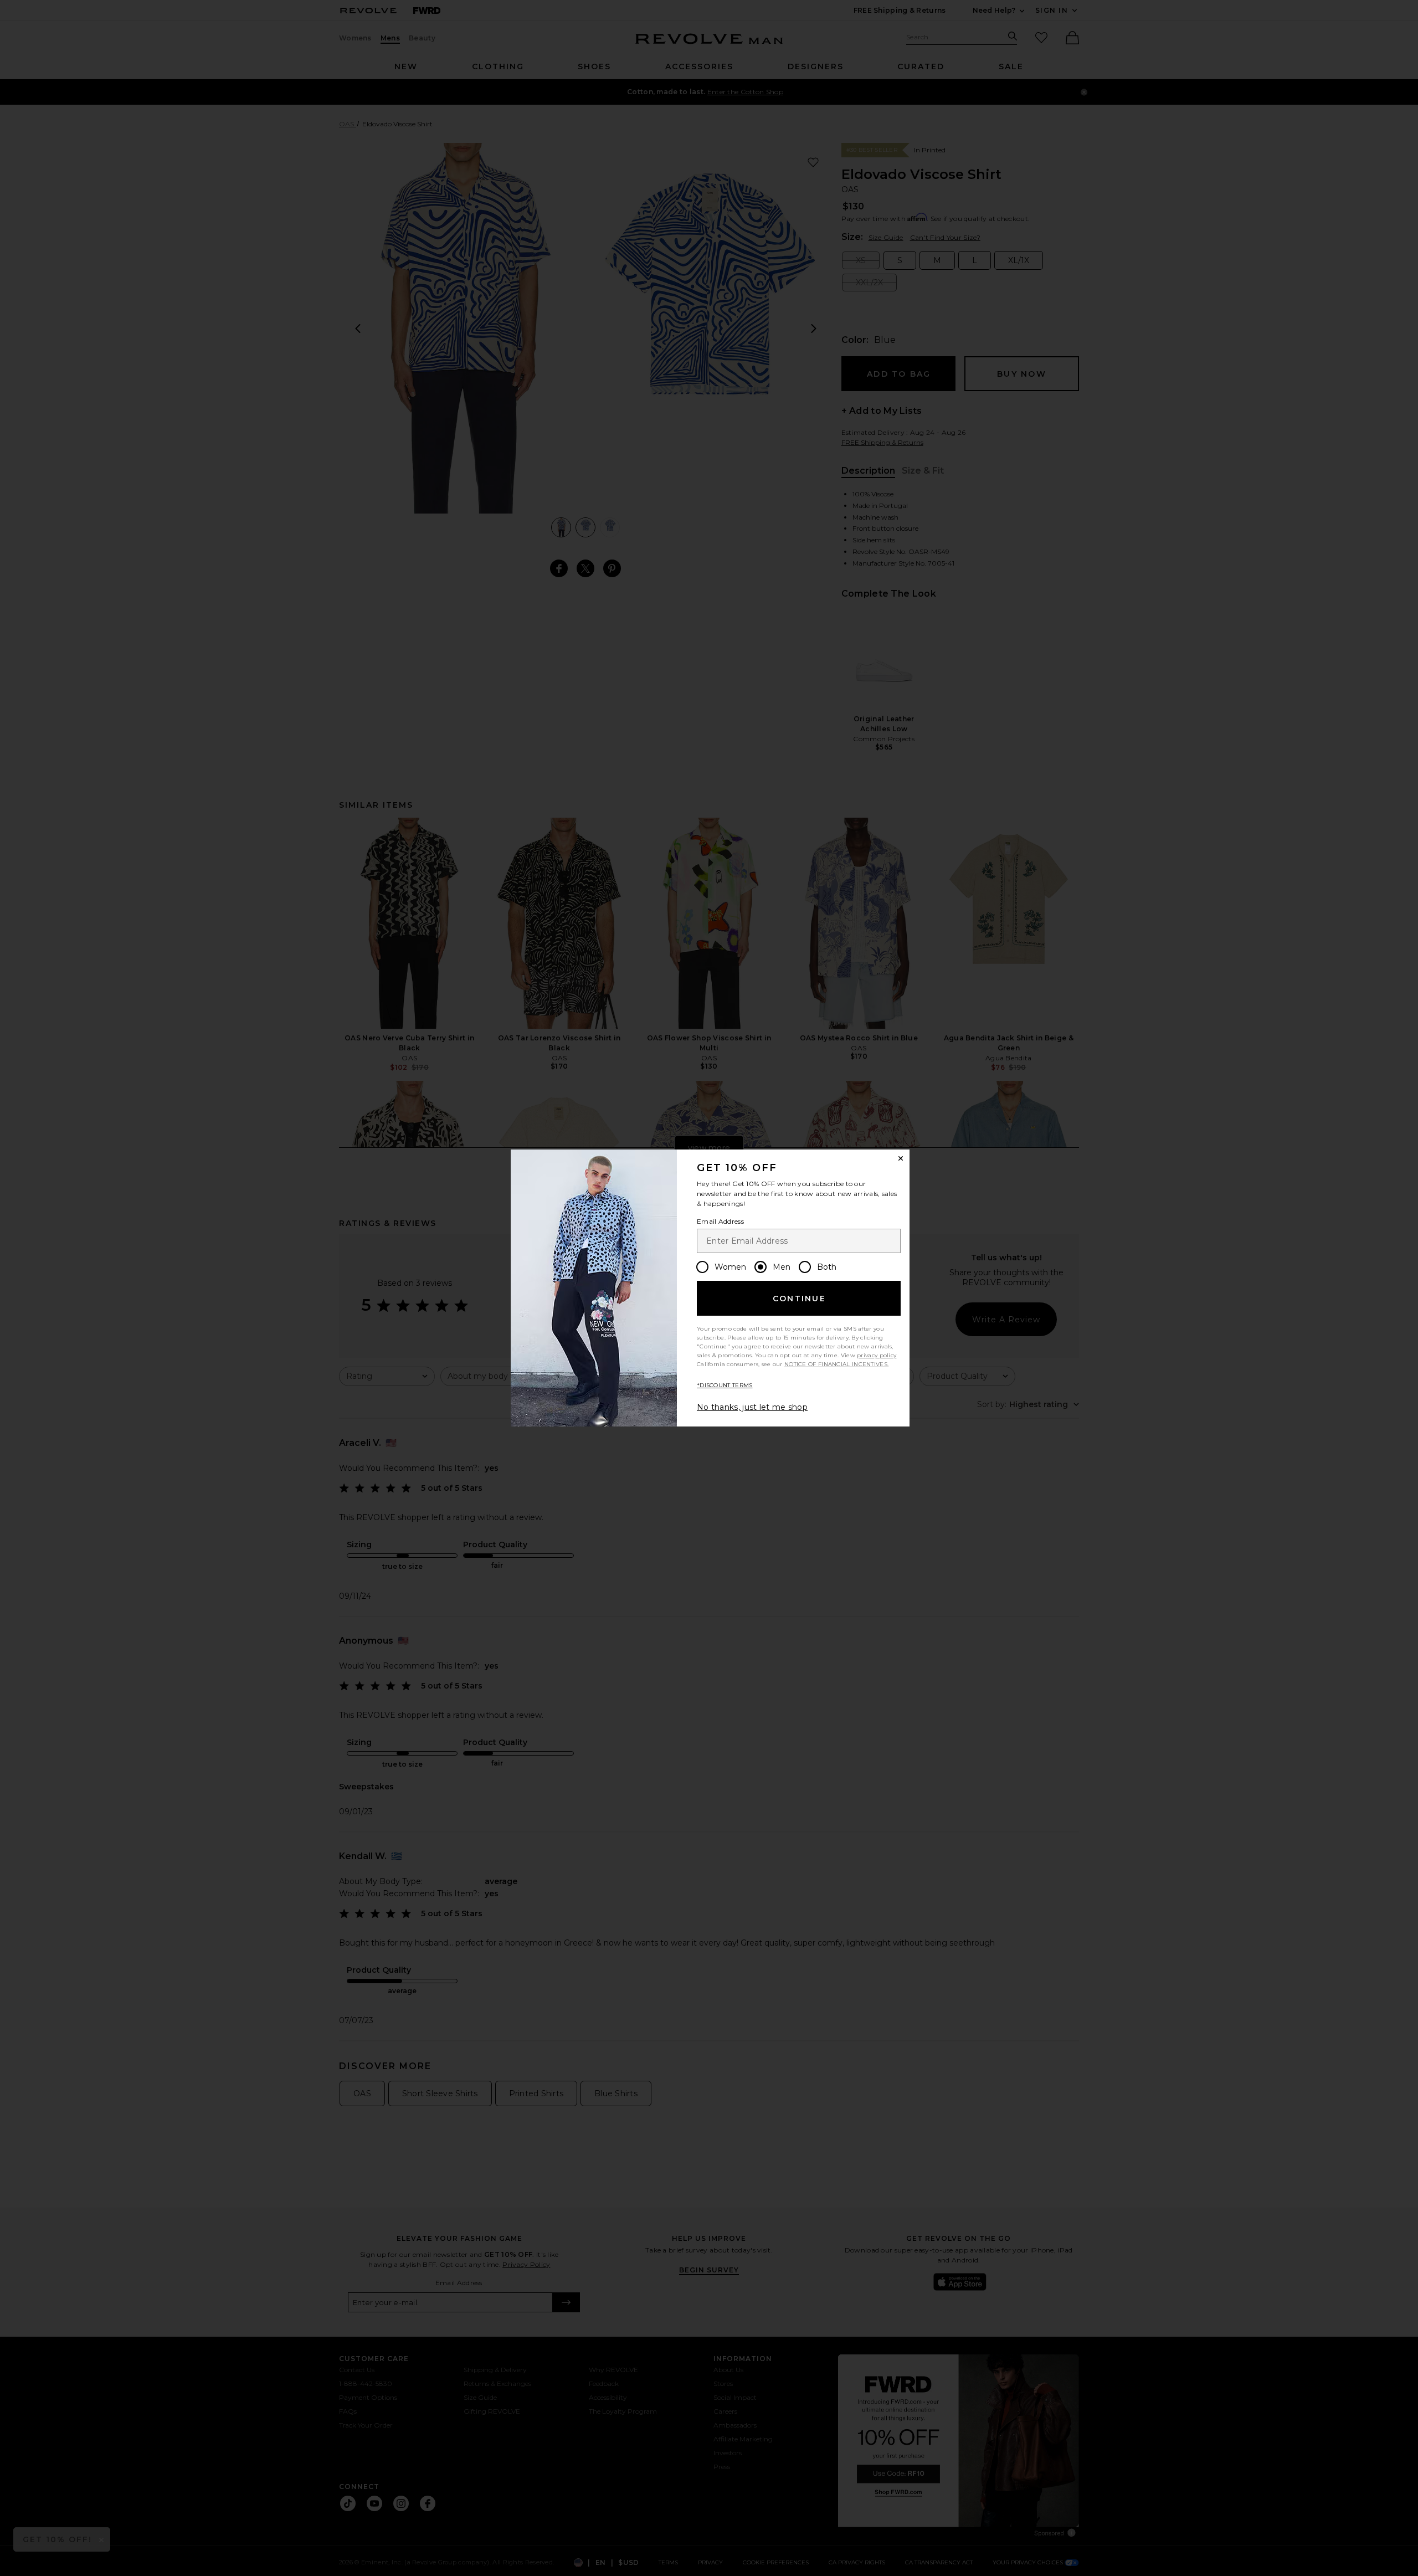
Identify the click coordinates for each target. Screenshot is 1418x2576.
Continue (799, 1299)
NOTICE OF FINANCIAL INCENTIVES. (836, 1364)
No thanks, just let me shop (752, 1407)
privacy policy (877, 1355)
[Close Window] (901, 1158)
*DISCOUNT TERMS (725, 1385)
